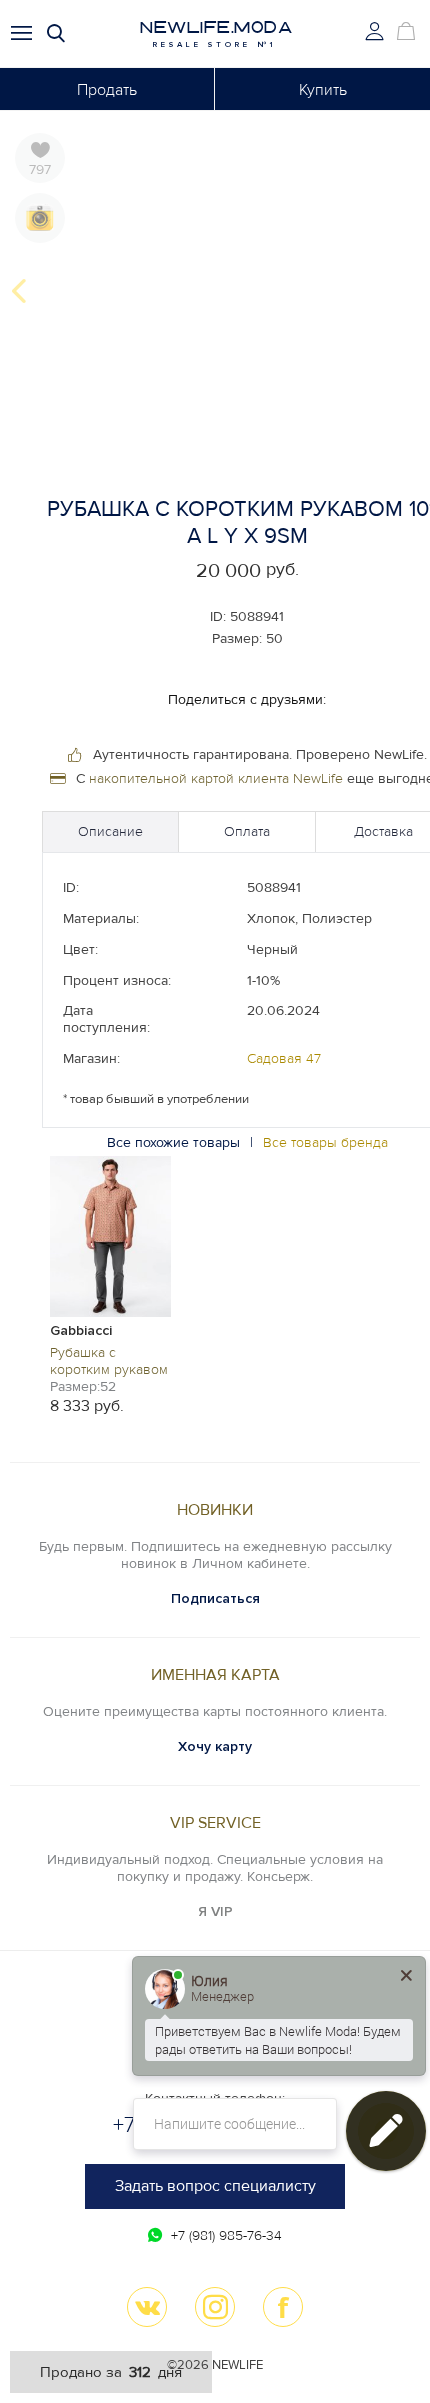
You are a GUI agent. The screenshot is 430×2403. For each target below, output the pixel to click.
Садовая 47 (284, 1058)
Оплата (247, 831)
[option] (110, 1284)
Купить (323, 90)
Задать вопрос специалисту (215, 2186)
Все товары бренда (325, 1142)
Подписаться (215, 1598)
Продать (107, 90)
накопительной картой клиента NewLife (216, 778)
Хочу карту (215, 1746)
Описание (110, 831)
